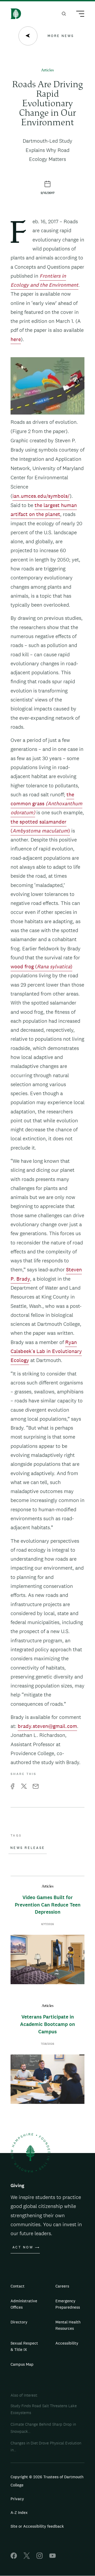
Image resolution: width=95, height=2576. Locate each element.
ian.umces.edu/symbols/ (41, 496)
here (16, 339)
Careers (62, 2286)
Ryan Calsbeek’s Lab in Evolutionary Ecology (46, 1351)
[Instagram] (40, 2557)
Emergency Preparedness (68, 2304)
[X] (27, 2557)
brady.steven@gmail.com (47, 1726)
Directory (19, 2322)
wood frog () (41, 966)
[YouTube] (53, 2557)
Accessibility (67, 2343)
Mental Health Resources (68, 2325)
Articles (47, 70)
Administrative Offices (24, 2304)
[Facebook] (14, 2557)
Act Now (23, 2247)
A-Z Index (19, 2512)
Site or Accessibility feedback (37, 2526)
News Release (28, 1848)
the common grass (46, 804)
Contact (18, 2286)
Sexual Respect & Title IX (24, 2346)
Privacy (17, 2499)
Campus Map (22, 2364)
